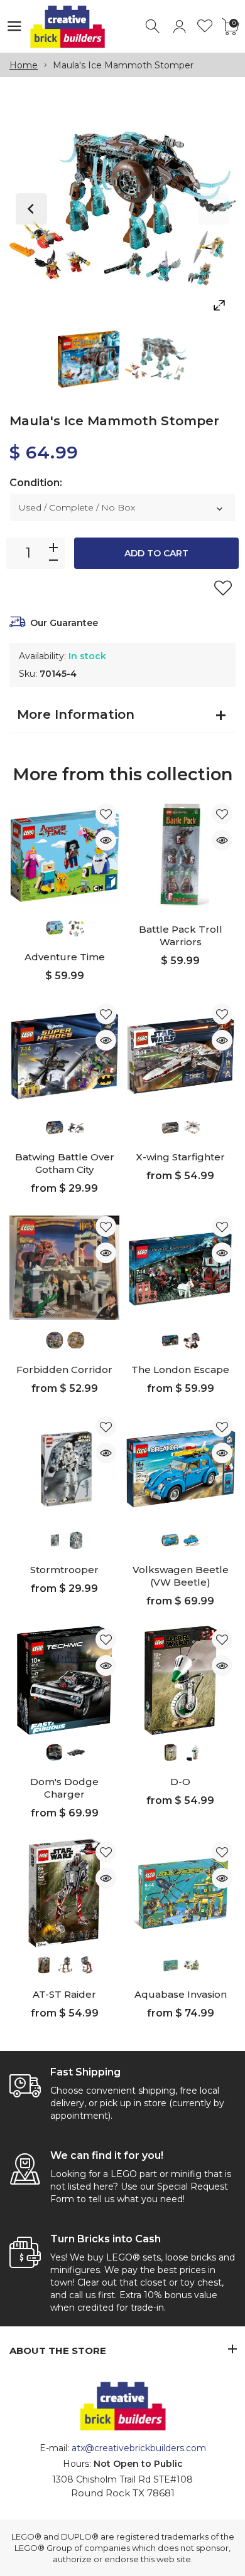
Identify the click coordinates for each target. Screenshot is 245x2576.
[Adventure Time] (64, 855)
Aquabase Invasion (181, 1994)
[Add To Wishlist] (223, 588)
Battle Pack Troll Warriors (181, 936)
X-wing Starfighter (180, 1157)
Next (214, 209)
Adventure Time (65, 957)
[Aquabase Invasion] (181, 1893)
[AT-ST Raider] (64, 1893)
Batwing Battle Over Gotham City (65, 1163)
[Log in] (179, 27)
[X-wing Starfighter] (181, 1055)
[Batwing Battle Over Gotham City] (64, 1055)
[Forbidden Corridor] (64, 1268)
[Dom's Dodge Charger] (64, 1681)
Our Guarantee (64, 623)
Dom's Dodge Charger (64, 1788)
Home (24, 65)
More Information (76, 714)
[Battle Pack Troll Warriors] (181, 855)
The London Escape (180, 1370)
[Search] (154, 27)
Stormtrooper (64, 1570)
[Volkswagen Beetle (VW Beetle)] (181, 1468)
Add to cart (156, 553)
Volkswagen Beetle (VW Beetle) (181, 1576)
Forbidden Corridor (64, 1370)
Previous (31, 209)
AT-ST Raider (64, 1994)
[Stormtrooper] (64, 1468)
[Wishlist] (205, 27)
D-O (180, 1782)
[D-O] (181, 1681)
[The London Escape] (181, 1268)
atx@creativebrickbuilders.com (139, 2448)
